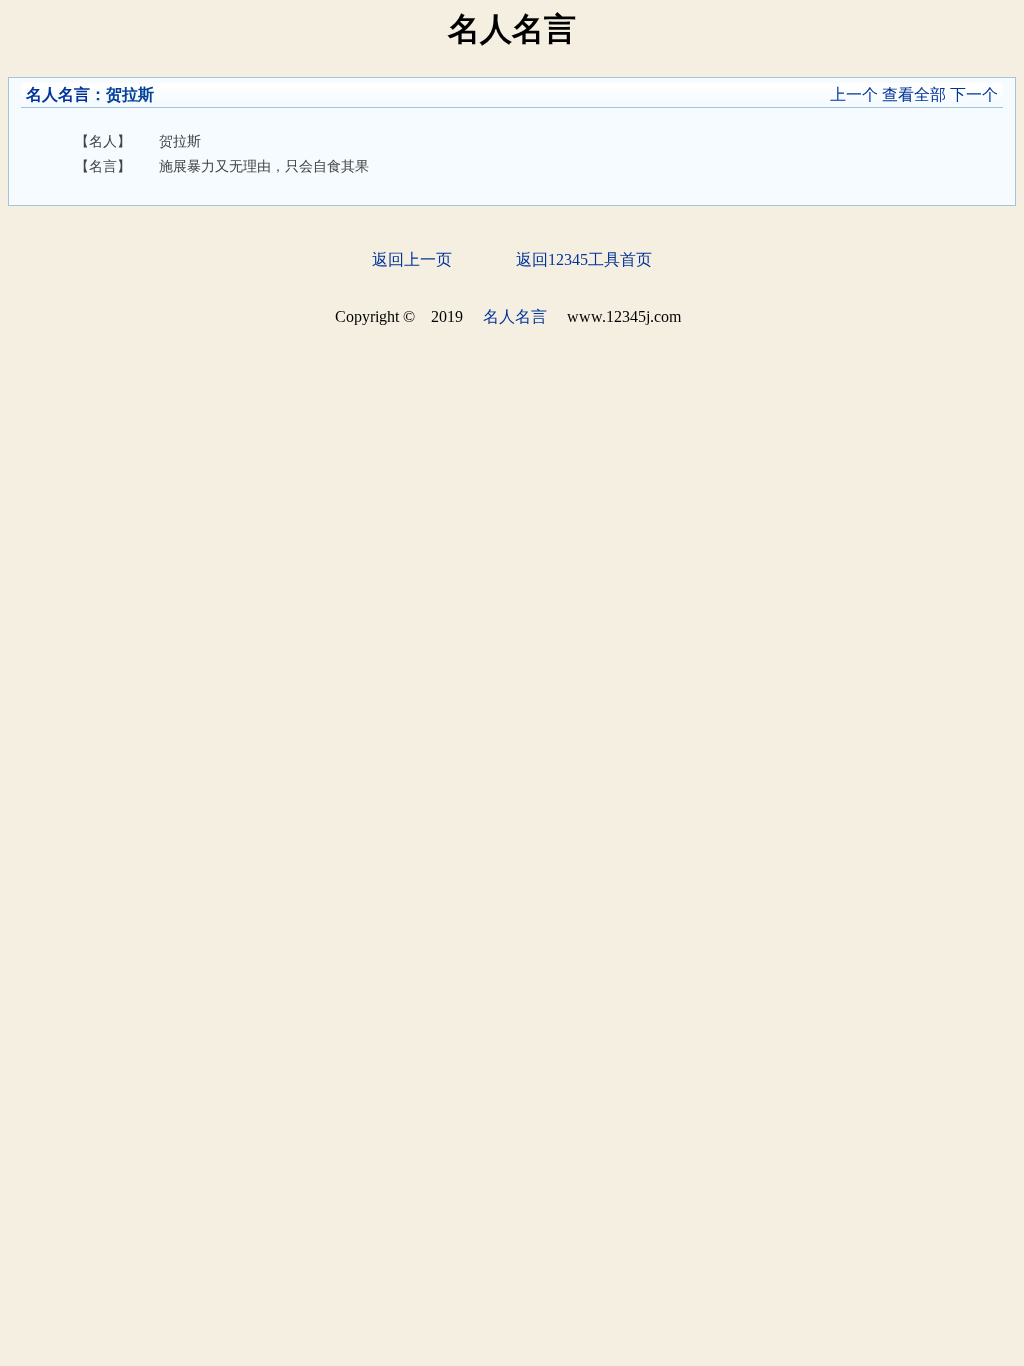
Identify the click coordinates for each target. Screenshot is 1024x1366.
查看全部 (914, 94)
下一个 (974, 94)
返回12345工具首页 (584, 259)
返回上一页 (412, 259)
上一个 (854, 94)
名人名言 (58, 94)
